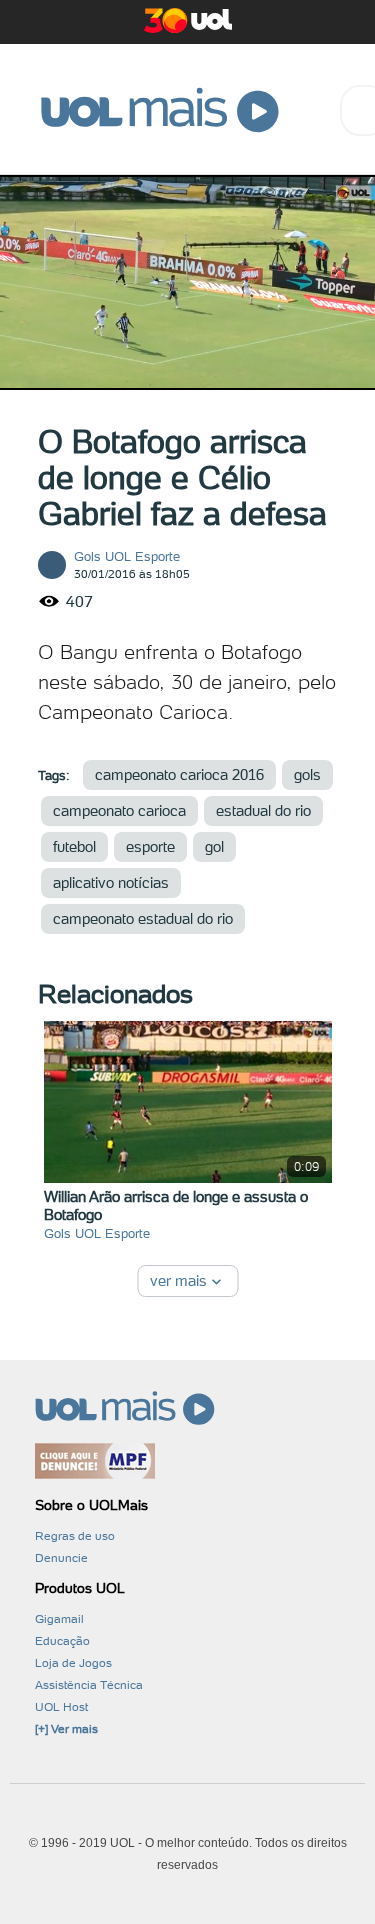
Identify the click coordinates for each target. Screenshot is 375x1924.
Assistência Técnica (89, 1685)
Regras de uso (75, 1536)
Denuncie (61, 1558)
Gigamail (59, 1619)
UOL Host (61, 1707)
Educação (62, 1641)
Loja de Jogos (73, 1663)
